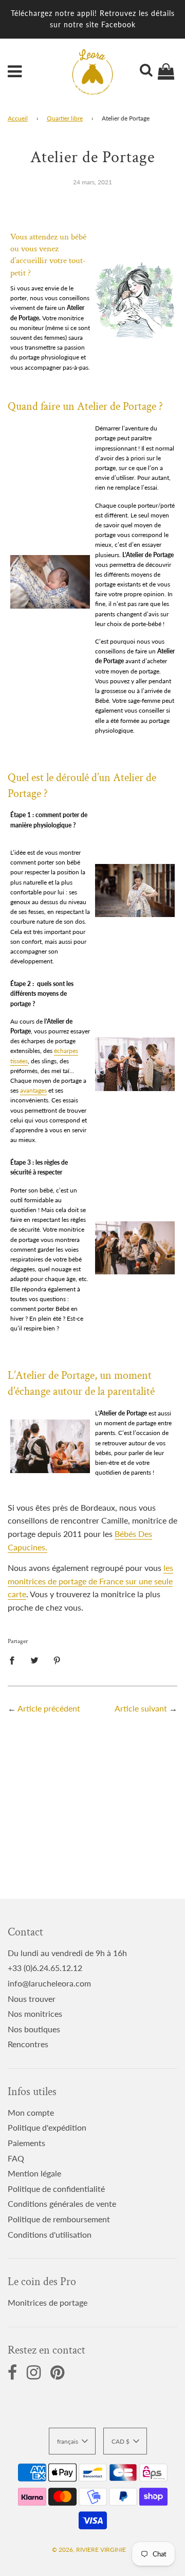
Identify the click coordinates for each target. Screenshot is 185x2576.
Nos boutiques (34, 2029)
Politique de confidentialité (56, 2189)
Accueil (18, 118)
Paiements (26, 2143)
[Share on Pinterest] (57, 1659)
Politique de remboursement (59, 2219)
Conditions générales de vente (62, 2203)
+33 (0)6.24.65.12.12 (45, 1968)
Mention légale (34, 2173)
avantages (33, 1090)
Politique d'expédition (47, 2127)
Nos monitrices (35, 2013)
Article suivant (141, 1708)
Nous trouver (32, 1999)
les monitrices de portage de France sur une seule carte (90, 1581)
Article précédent (49, 1708)
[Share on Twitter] (34, 1659)
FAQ (16, 2158)
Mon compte (31, 2112)
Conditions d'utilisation (50, 2234)
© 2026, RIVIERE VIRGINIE (89, 2549)
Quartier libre (65, 118)
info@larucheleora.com (49, 1983)
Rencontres (28, 2044)
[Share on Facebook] (15, 1659)
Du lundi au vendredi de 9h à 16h (67, 1953)
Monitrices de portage (48, 2302)
